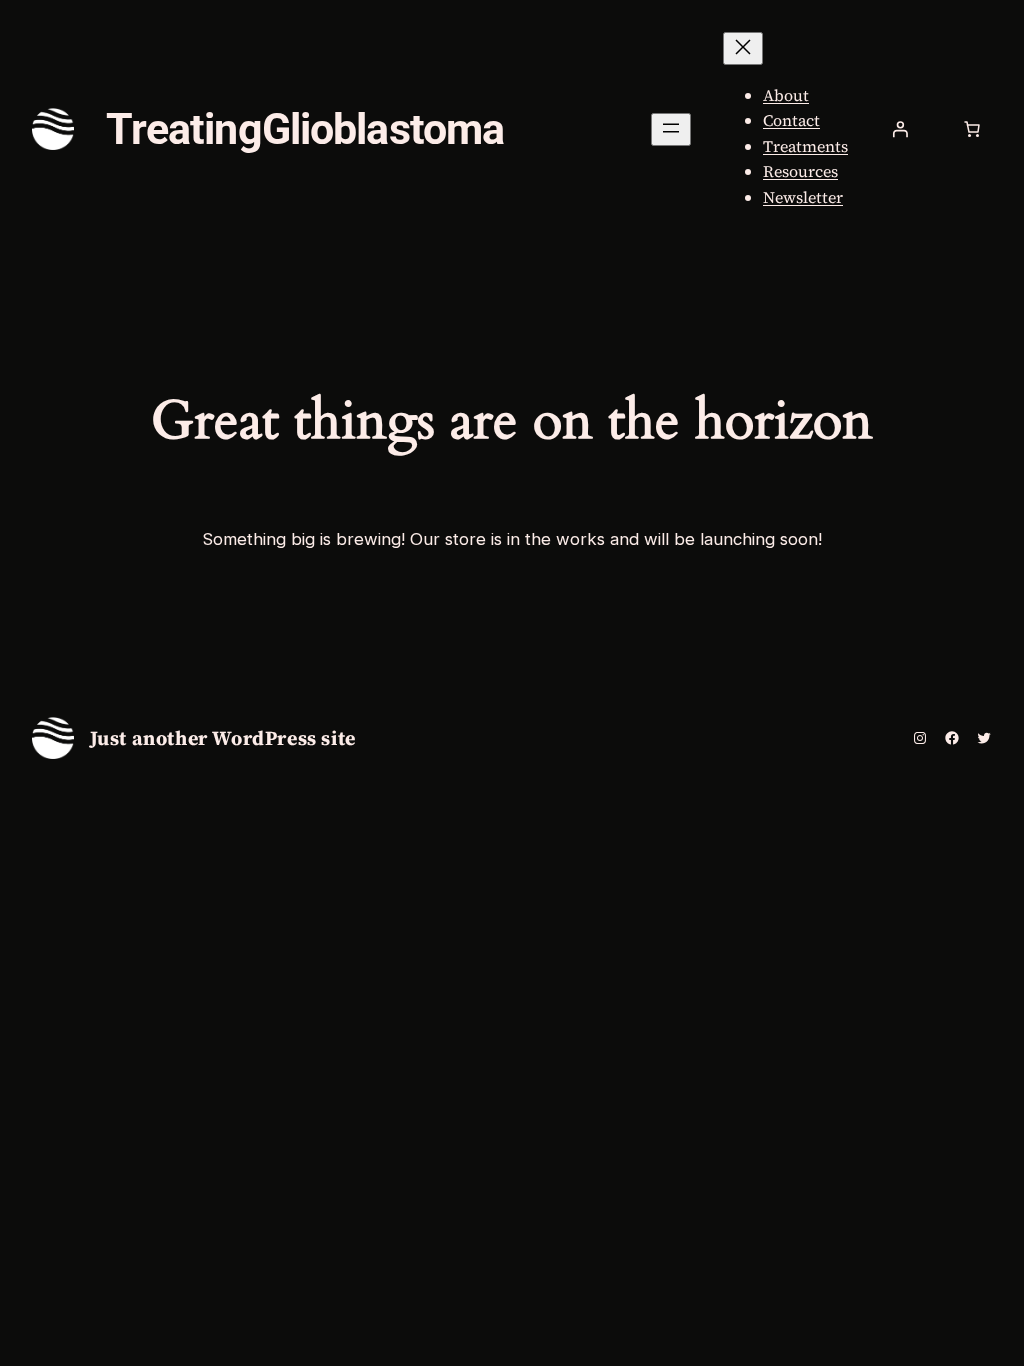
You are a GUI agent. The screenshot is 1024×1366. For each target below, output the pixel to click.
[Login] (900, 129)
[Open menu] (671, 129)
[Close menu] (743, 48)
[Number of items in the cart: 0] (972, 129)
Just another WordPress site (223, 738)
